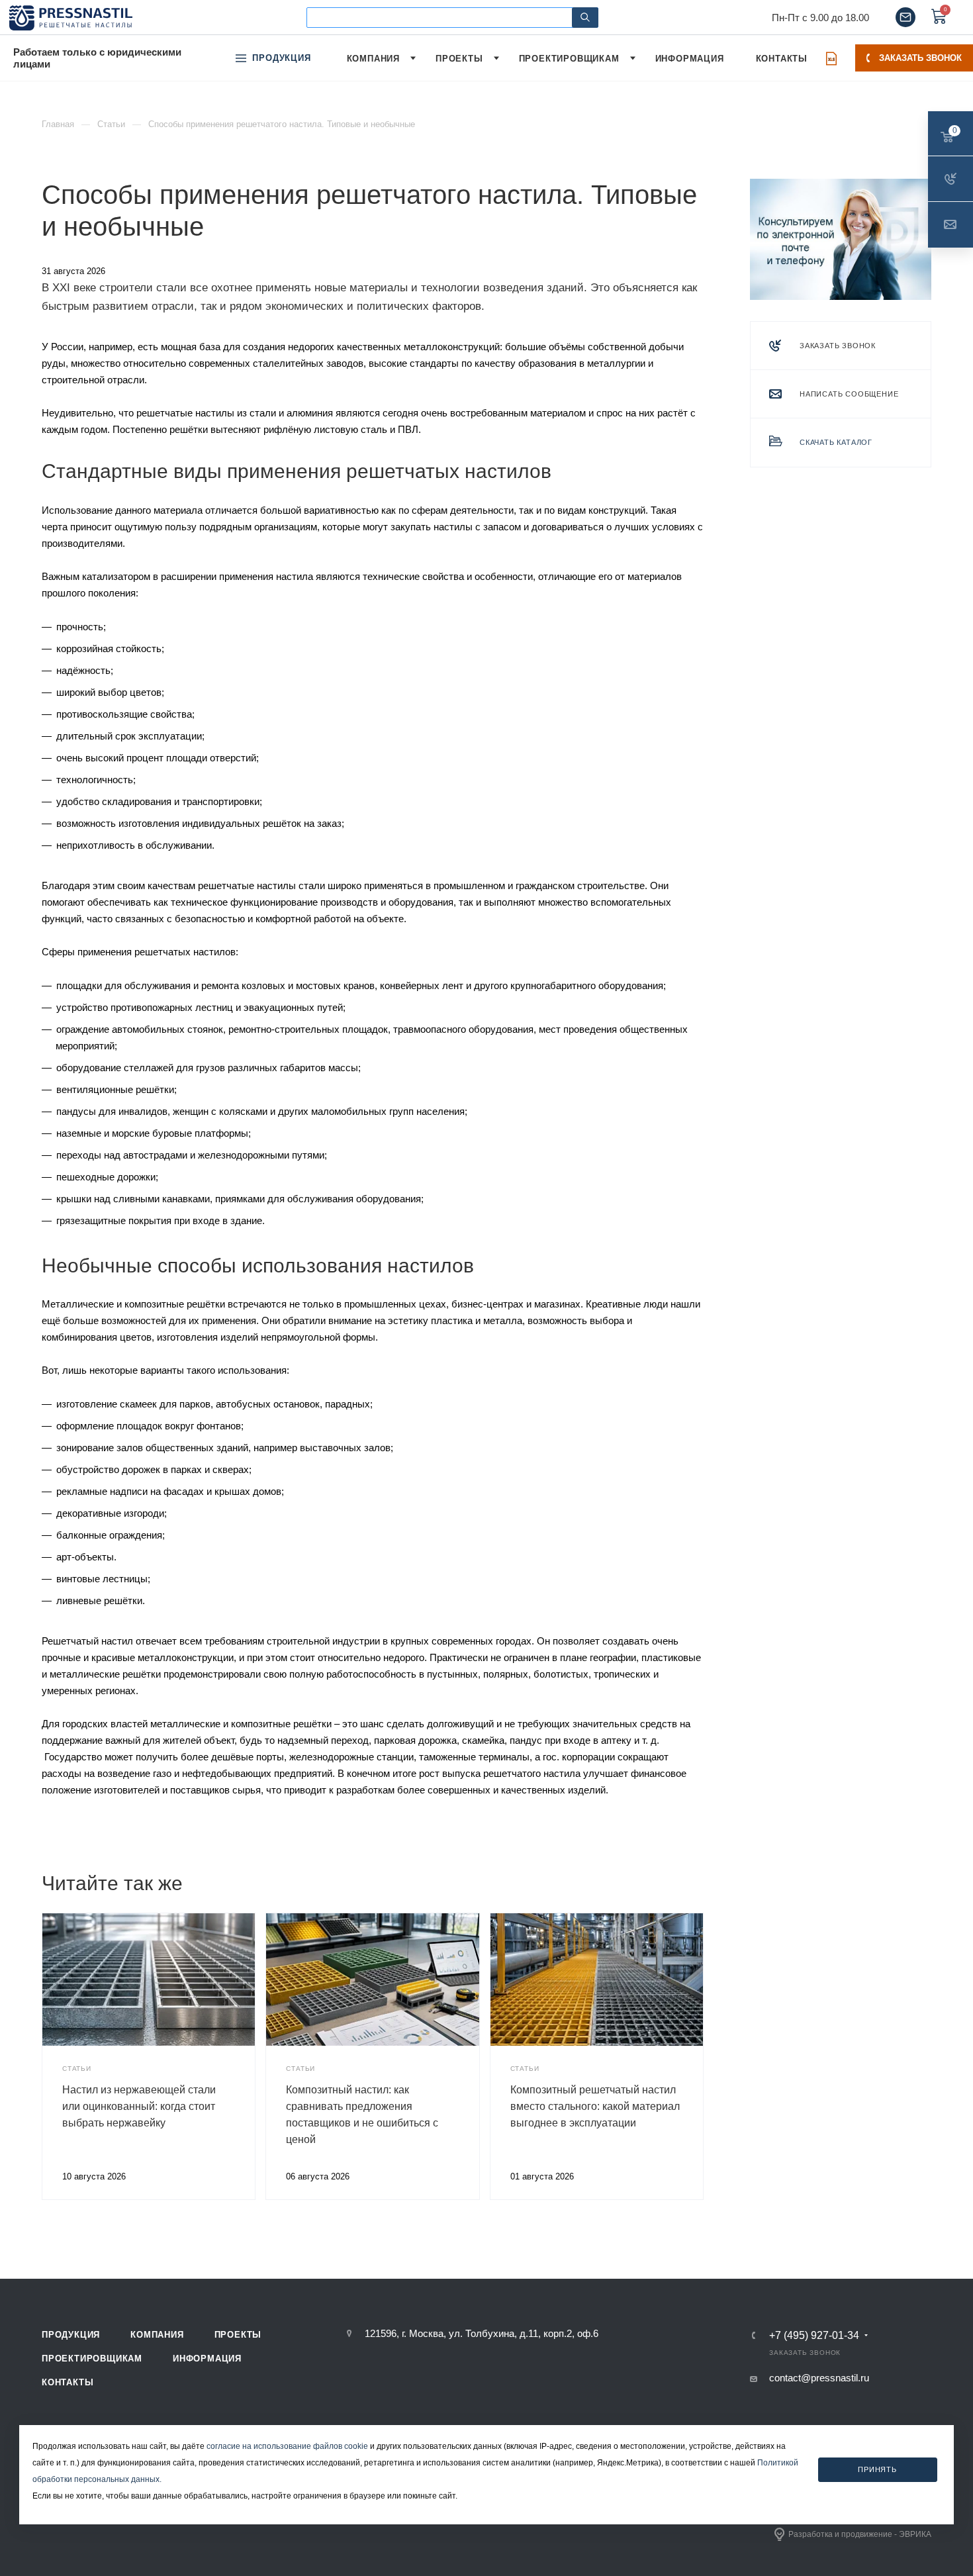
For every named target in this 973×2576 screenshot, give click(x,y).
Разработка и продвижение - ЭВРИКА (860, 2534)
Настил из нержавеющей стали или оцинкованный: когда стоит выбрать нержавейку (139, 2106)
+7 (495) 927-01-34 (814, 2336)
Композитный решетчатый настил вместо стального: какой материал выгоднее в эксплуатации (595, 2106)
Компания (157, 2335)
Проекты (238, 2335)
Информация (207, 2359)
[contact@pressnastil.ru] (905, 17)
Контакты (68, 2382)
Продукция (71, 2335)
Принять (877, 2469)
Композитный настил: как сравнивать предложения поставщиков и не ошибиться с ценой (362, 2115)
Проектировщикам (92, 2359)
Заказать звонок (920, 58)
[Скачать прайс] (831, 58)
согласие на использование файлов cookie (287, 2446)
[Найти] (585, 18)
